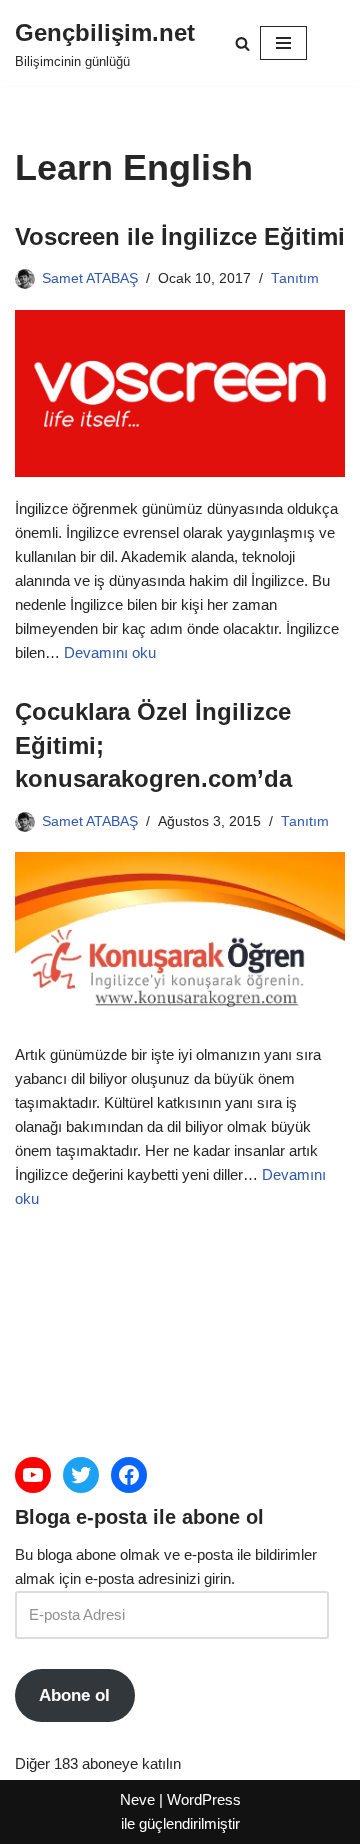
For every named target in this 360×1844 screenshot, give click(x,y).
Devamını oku (110, 652)
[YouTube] (33, 1475)
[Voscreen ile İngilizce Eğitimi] (180, 393)
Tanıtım (295, 278)
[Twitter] (81, 1475)
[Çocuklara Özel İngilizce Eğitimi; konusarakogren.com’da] (180, 937)
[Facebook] (129, 1475)
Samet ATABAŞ (90, 278)
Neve (137, 1799)
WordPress (204, 1799)
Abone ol (74, 1695)
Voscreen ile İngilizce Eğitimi (180, 236)
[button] (242, 43)
